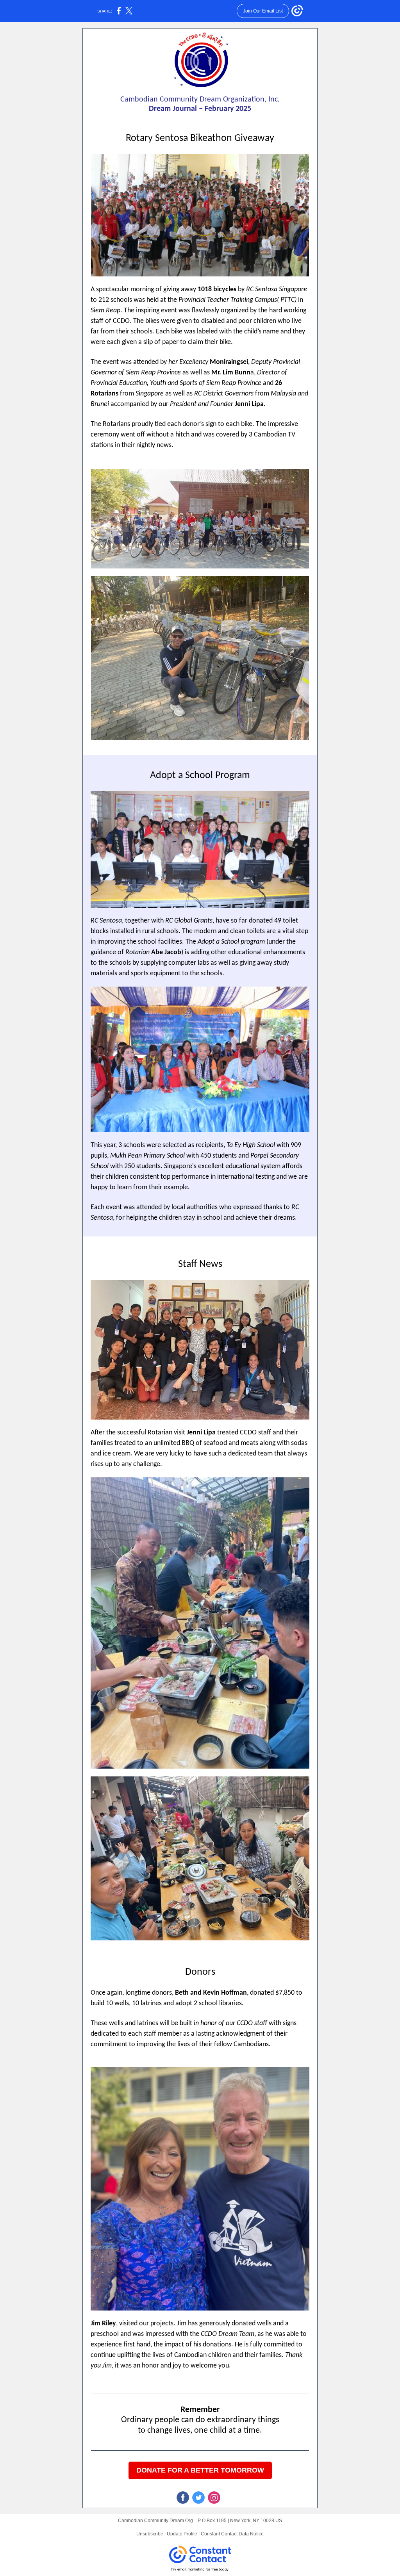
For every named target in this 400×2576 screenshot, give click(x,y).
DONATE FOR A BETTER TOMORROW (200, 2470)
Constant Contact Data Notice (232, 2534)
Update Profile (182, 2534)
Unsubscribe (150, 2534)
